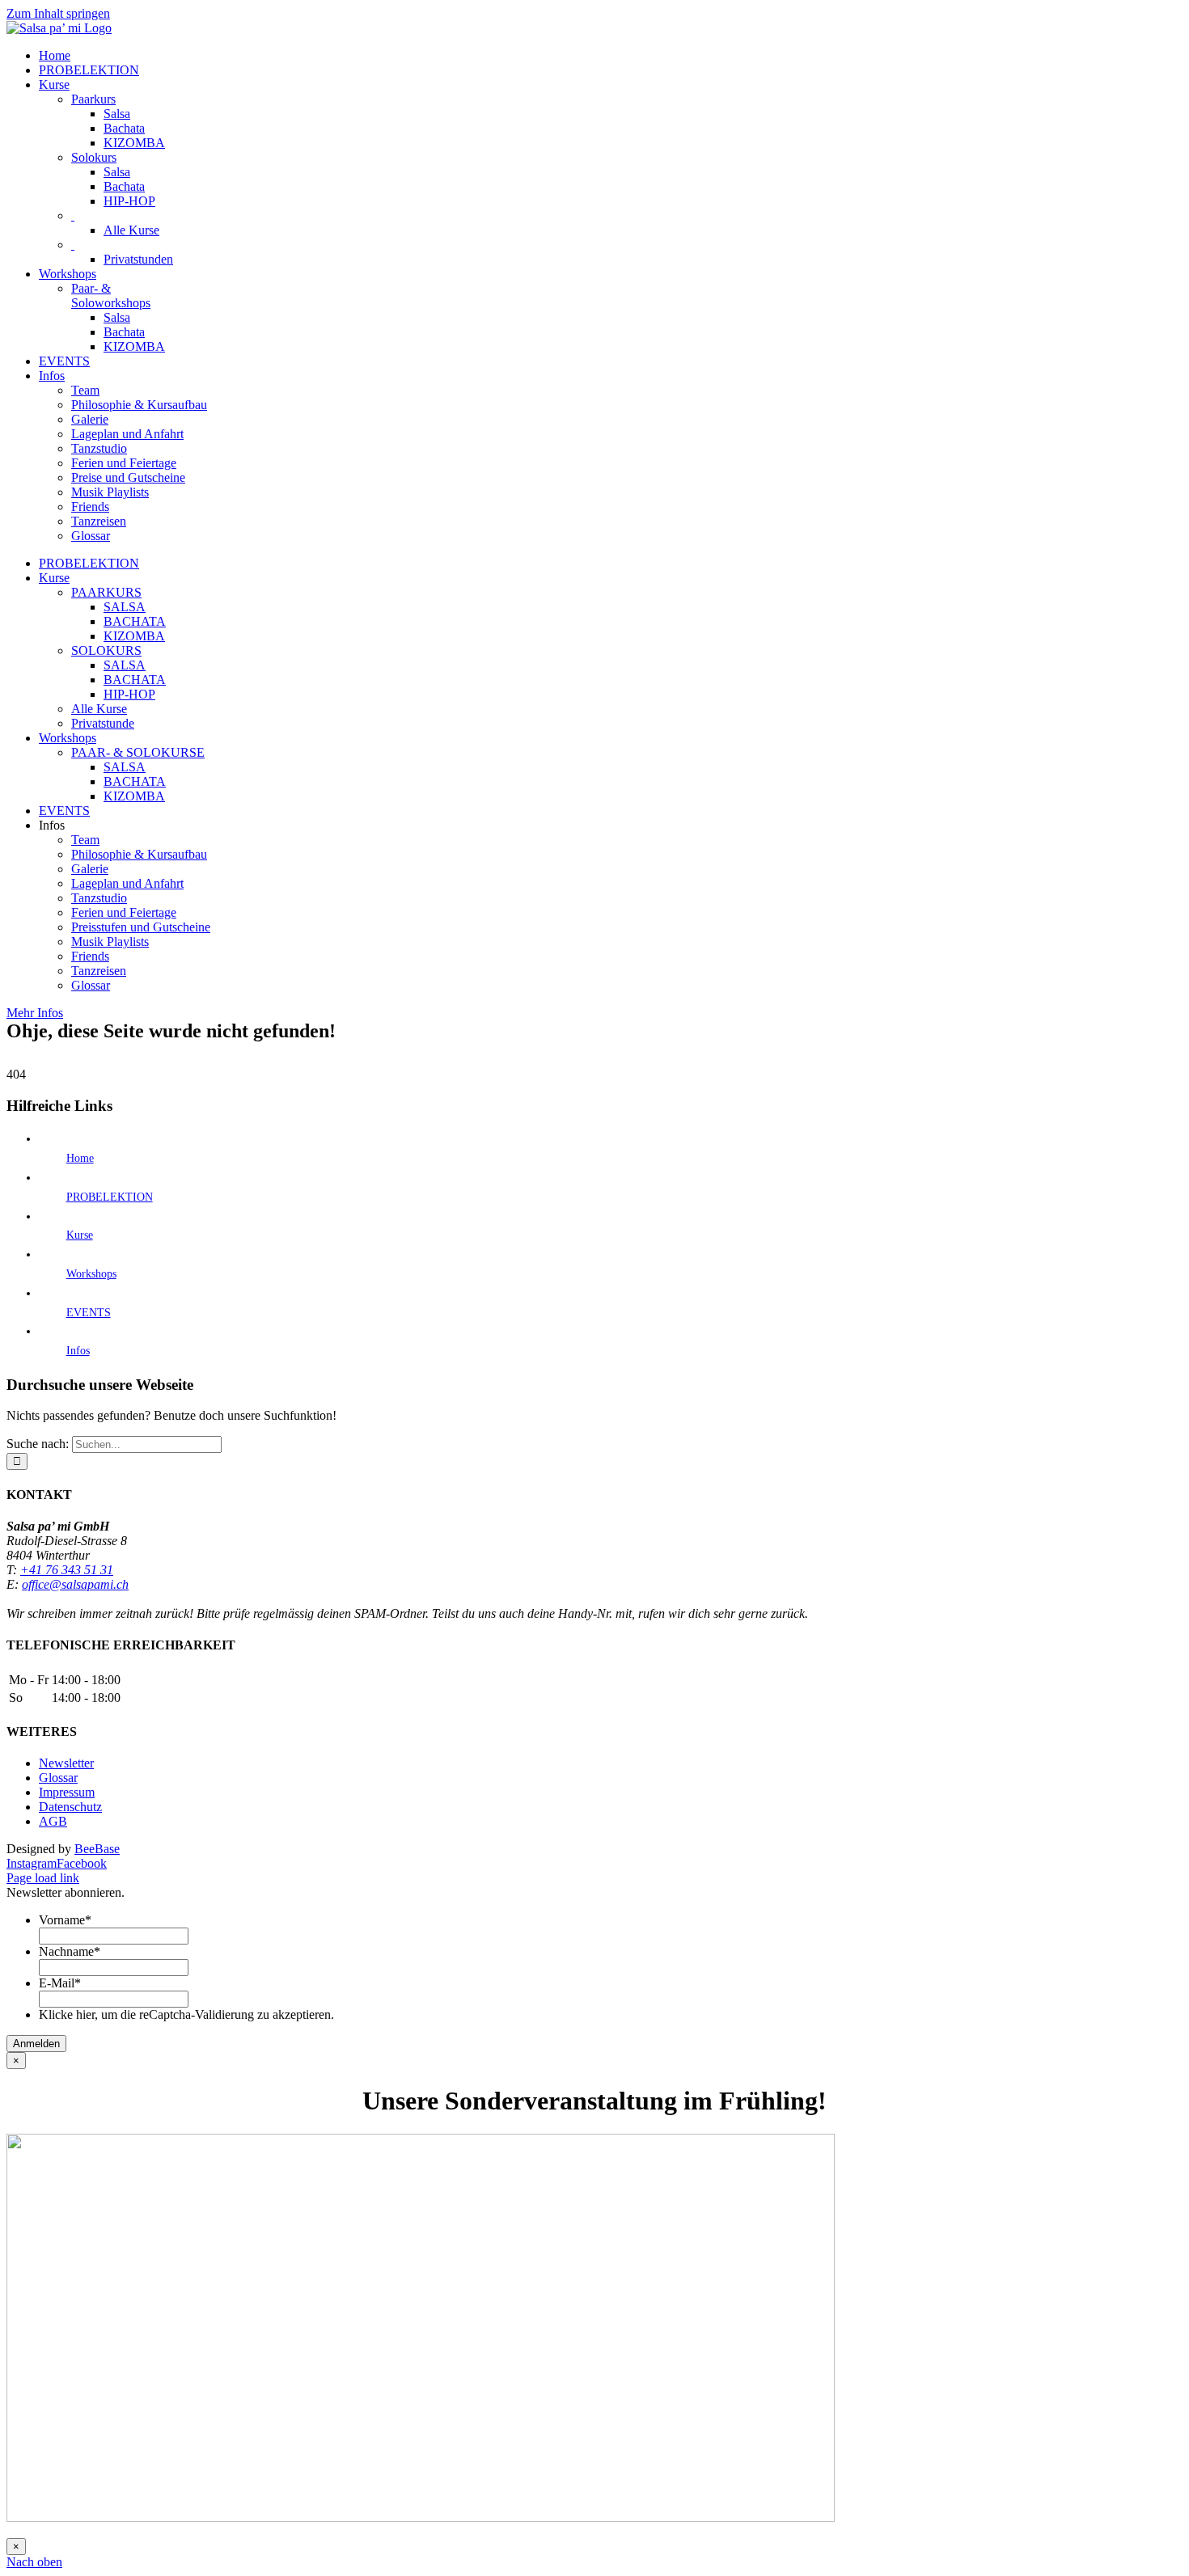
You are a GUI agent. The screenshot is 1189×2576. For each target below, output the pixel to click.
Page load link (43, 1878)
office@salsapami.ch (75, 1584)
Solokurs (94, 157)
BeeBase (97, 1849)
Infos (78, 1351)
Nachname (70, 1951)
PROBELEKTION (110, 1197)
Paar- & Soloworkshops (111, 296)
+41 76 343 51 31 (67, 1570)
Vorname (65, 1920)
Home (80, 1158)
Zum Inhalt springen (58, 13)
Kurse (80, 1235)
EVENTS (89, 1313)
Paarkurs (93, 99)
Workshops (91, 1274)
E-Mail (60, 1983)
